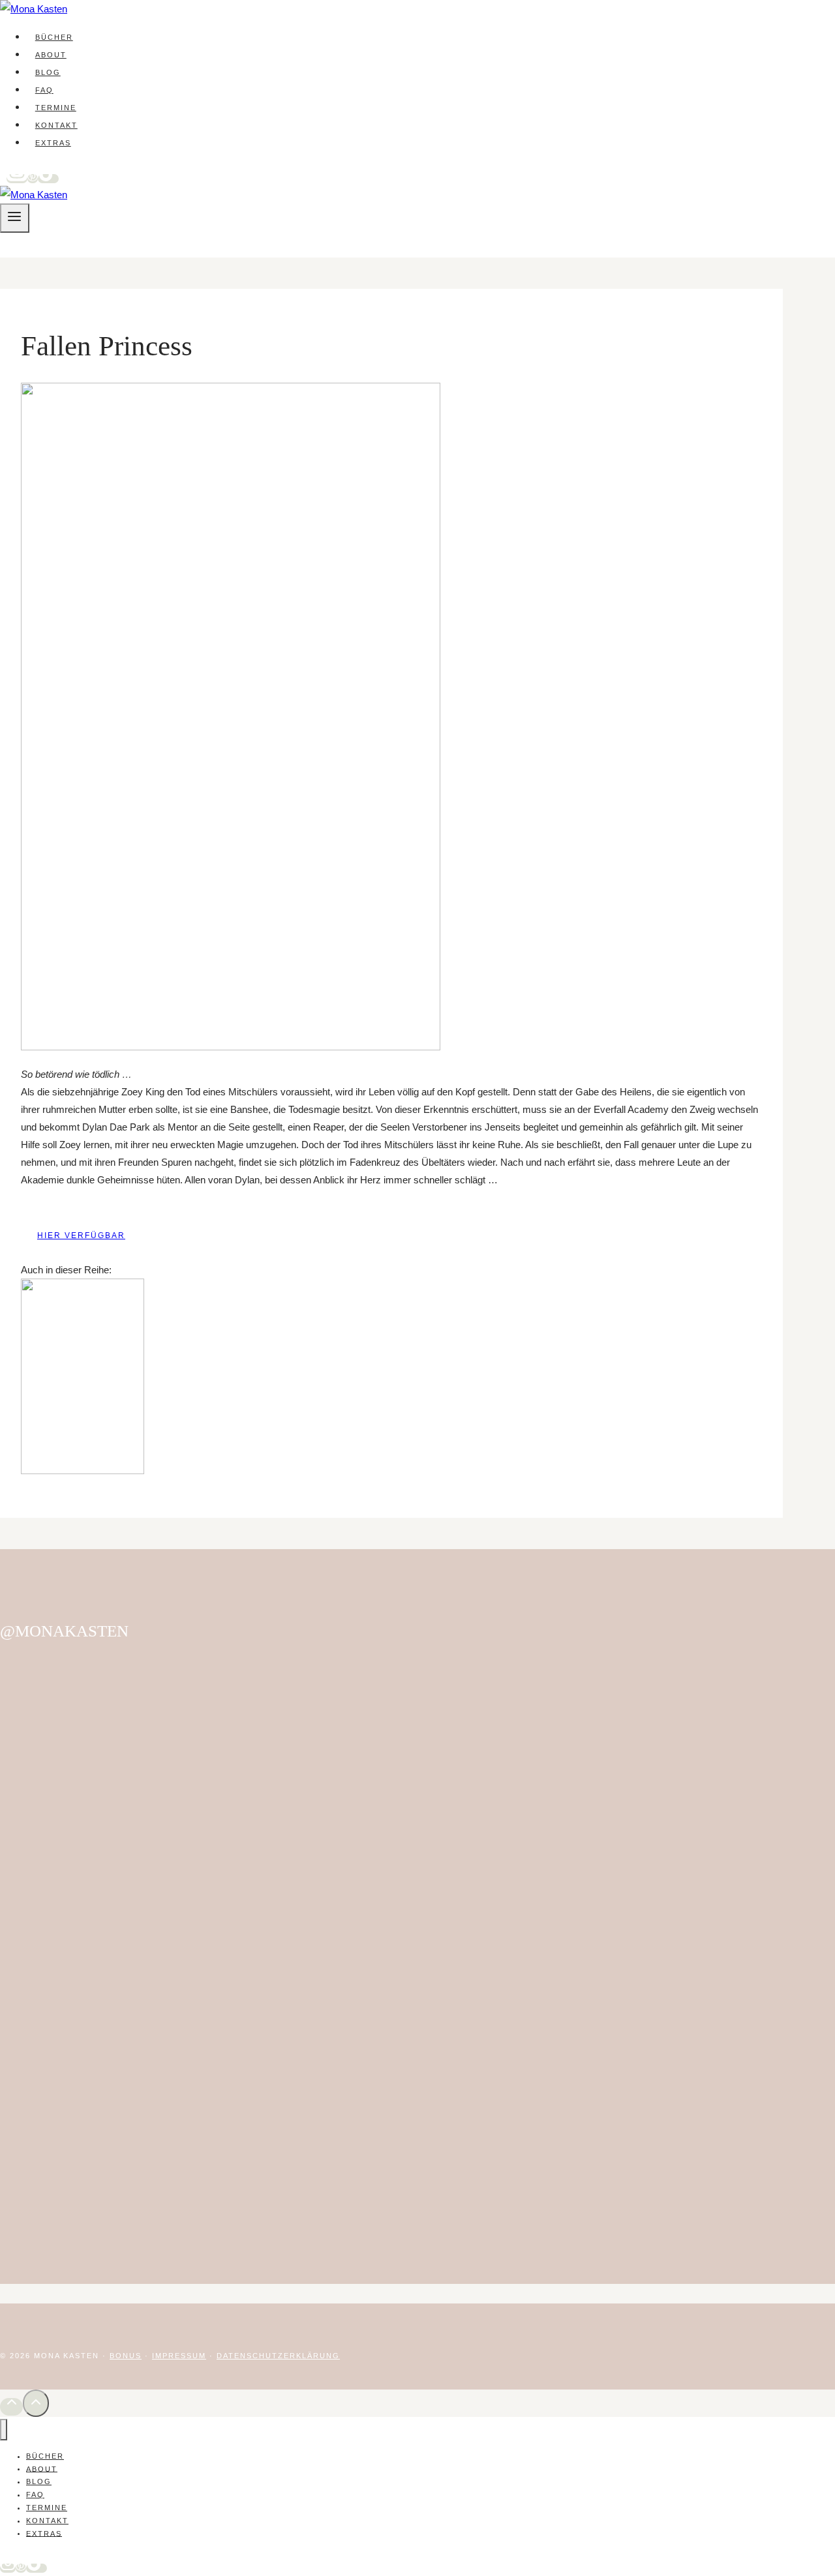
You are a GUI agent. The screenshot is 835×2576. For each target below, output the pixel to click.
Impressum (179, 2356)
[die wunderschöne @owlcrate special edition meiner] (718, 1906)
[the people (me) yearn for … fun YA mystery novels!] (326, 1722)
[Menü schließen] (4, 2430)
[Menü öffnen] (15, 218)
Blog (48, 72)
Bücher (54, 37)
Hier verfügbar (81, 1236)
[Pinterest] (33, 179)
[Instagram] (17, 179)
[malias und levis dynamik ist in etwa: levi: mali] (196, 1704)
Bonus (126, 2356)
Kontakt (56, 125)
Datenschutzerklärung (278, 2356)
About (51, 55)
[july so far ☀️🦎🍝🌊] (457, 1669)
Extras (53, 143)
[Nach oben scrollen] (11, 2407)
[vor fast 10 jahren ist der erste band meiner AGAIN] (65, 1968)
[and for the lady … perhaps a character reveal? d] (587, 1748)
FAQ (44, 90)
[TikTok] (48, 179)
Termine (56, 108)
